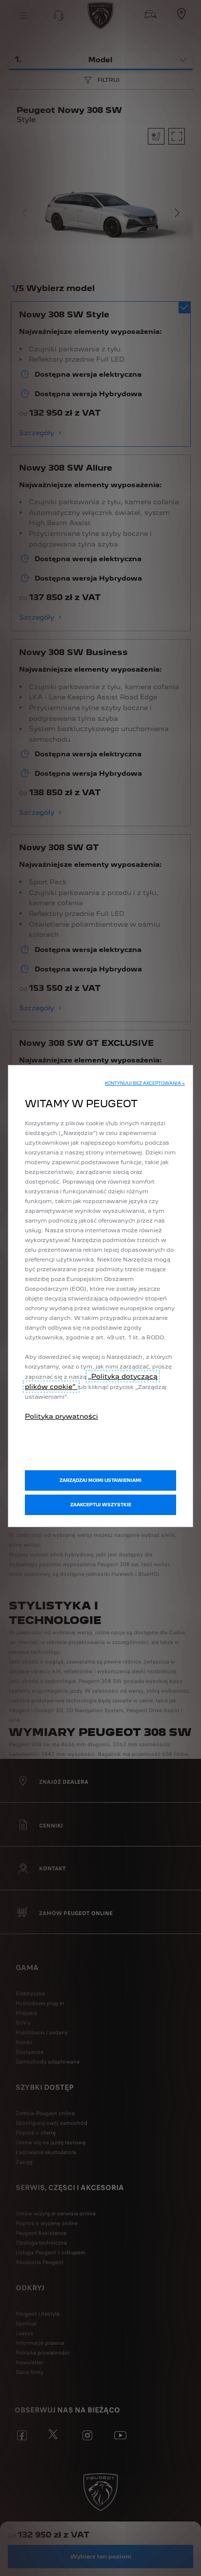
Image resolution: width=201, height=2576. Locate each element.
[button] (145, 1083)
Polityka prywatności (61, 1416)
